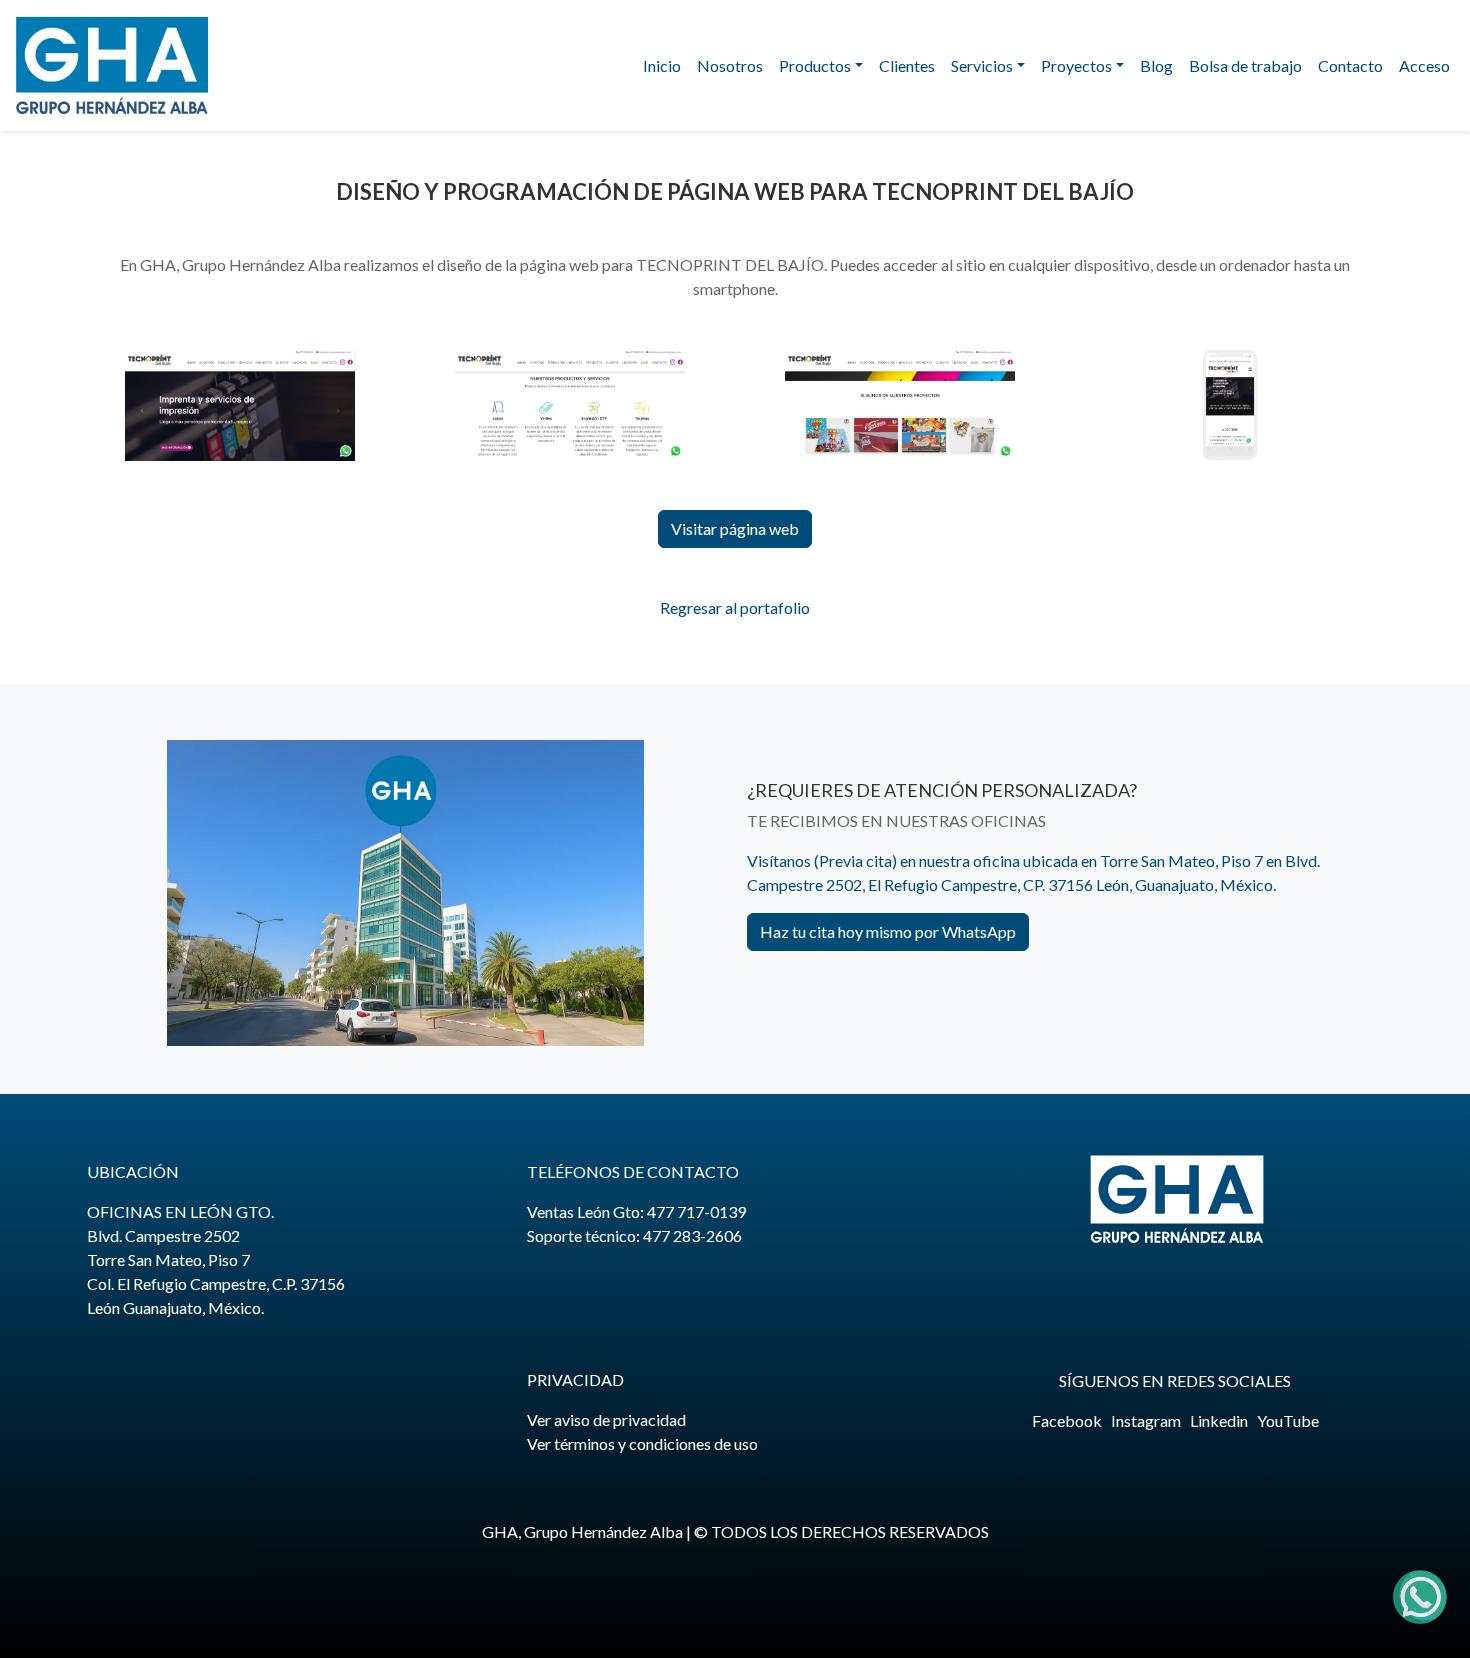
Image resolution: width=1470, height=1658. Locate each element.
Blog (1156, 65)
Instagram (1146, 1420)
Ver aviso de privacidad (606, 1419)
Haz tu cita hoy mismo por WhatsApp (888, 931)
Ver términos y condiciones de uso (642, 1443)
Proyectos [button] (1076, 65)
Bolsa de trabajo (1245, 65)
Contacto (1350, 65)
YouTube (1288, 1420)
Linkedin (1219, 1420)
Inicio (662, 65)
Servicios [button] (982, 65)
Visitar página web (735, 528)
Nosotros (730, 65)
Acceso (1424, 65)
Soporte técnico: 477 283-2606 (634, 1235)
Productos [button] (815, 65)
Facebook (1067, 1420)
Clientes (907, 65)
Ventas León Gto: (636, 1211)
